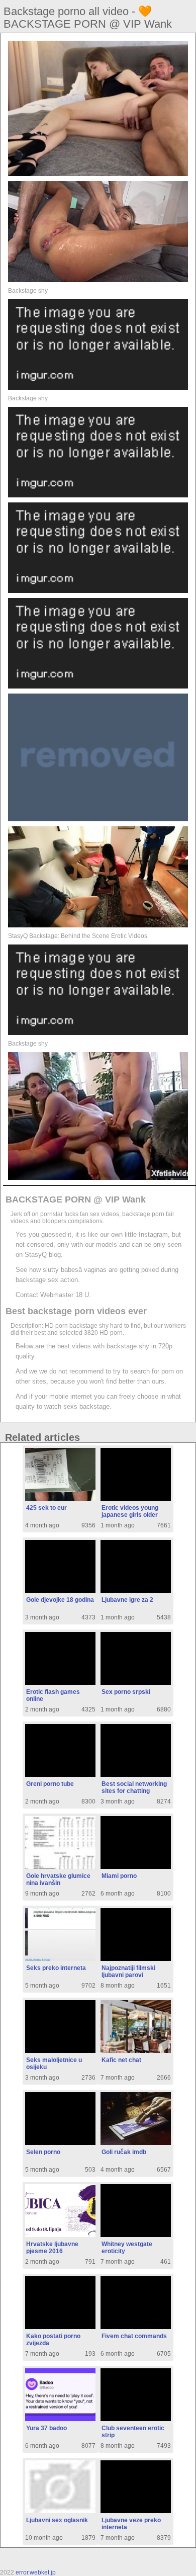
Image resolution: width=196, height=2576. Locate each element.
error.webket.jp (36, 2572)
